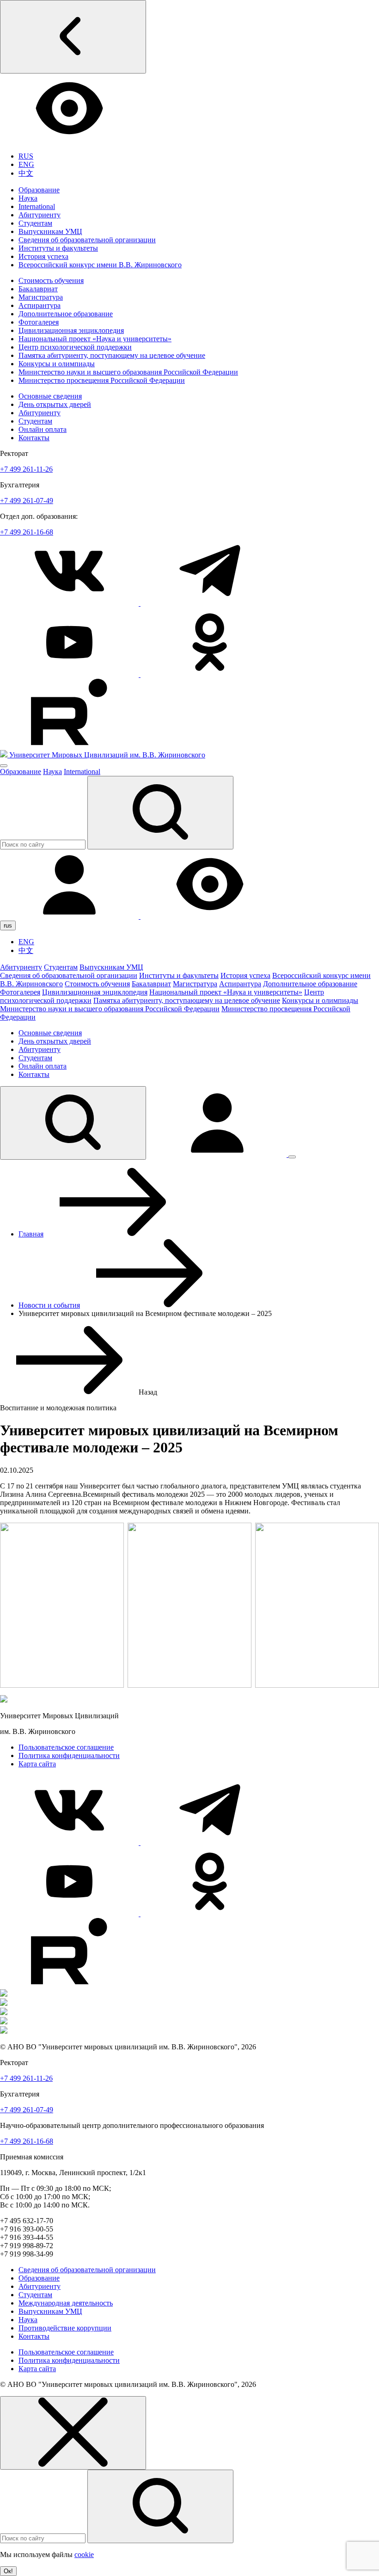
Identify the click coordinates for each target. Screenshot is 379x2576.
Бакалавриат (38, 289)
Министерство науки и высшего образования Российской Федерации (128, 372)
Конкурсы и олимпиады (57, 364)
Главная (31, 1234)
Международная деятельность (66, 2303)
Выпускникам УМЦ (50, 231)
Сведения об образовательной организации (87, 240)
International (37, 206)
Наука (28, 198)
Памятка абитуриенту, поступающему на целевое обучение (112, 355)
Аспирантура (40, 305)
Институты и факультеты (58, 248)
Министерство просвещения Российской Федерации (102, 380)
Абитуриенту (40, 215)
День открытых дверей (55, 404)
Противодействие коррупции (65, 2328)
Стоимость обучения (51, 280)
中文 (26, 173)
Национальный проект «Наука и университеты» (95, 339)
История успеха (43, 256)
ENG (26, 164)
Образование (39, 190)
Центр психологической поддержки (75, 347)
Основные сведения (50, 396)
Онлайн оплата (43, 429)
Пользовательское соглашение (66, 1747)
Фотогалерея (39, 322)
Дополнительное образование (66, 314)
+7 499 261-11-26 (26, 469)
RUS (26, 156)
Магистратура (41, 297)
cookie (84, 2554)
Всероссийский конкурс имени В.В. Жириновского (100, 265)
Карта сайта (37, 1764)
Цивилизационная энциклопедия (71, 330)
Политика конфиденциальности (69, 1755)
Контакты (34, 438)
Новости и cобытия (49, 1305)
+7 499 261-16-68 (27, 532)
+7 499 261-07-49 (27, 501)
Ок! (8, 2571)
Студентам (35, 223)
